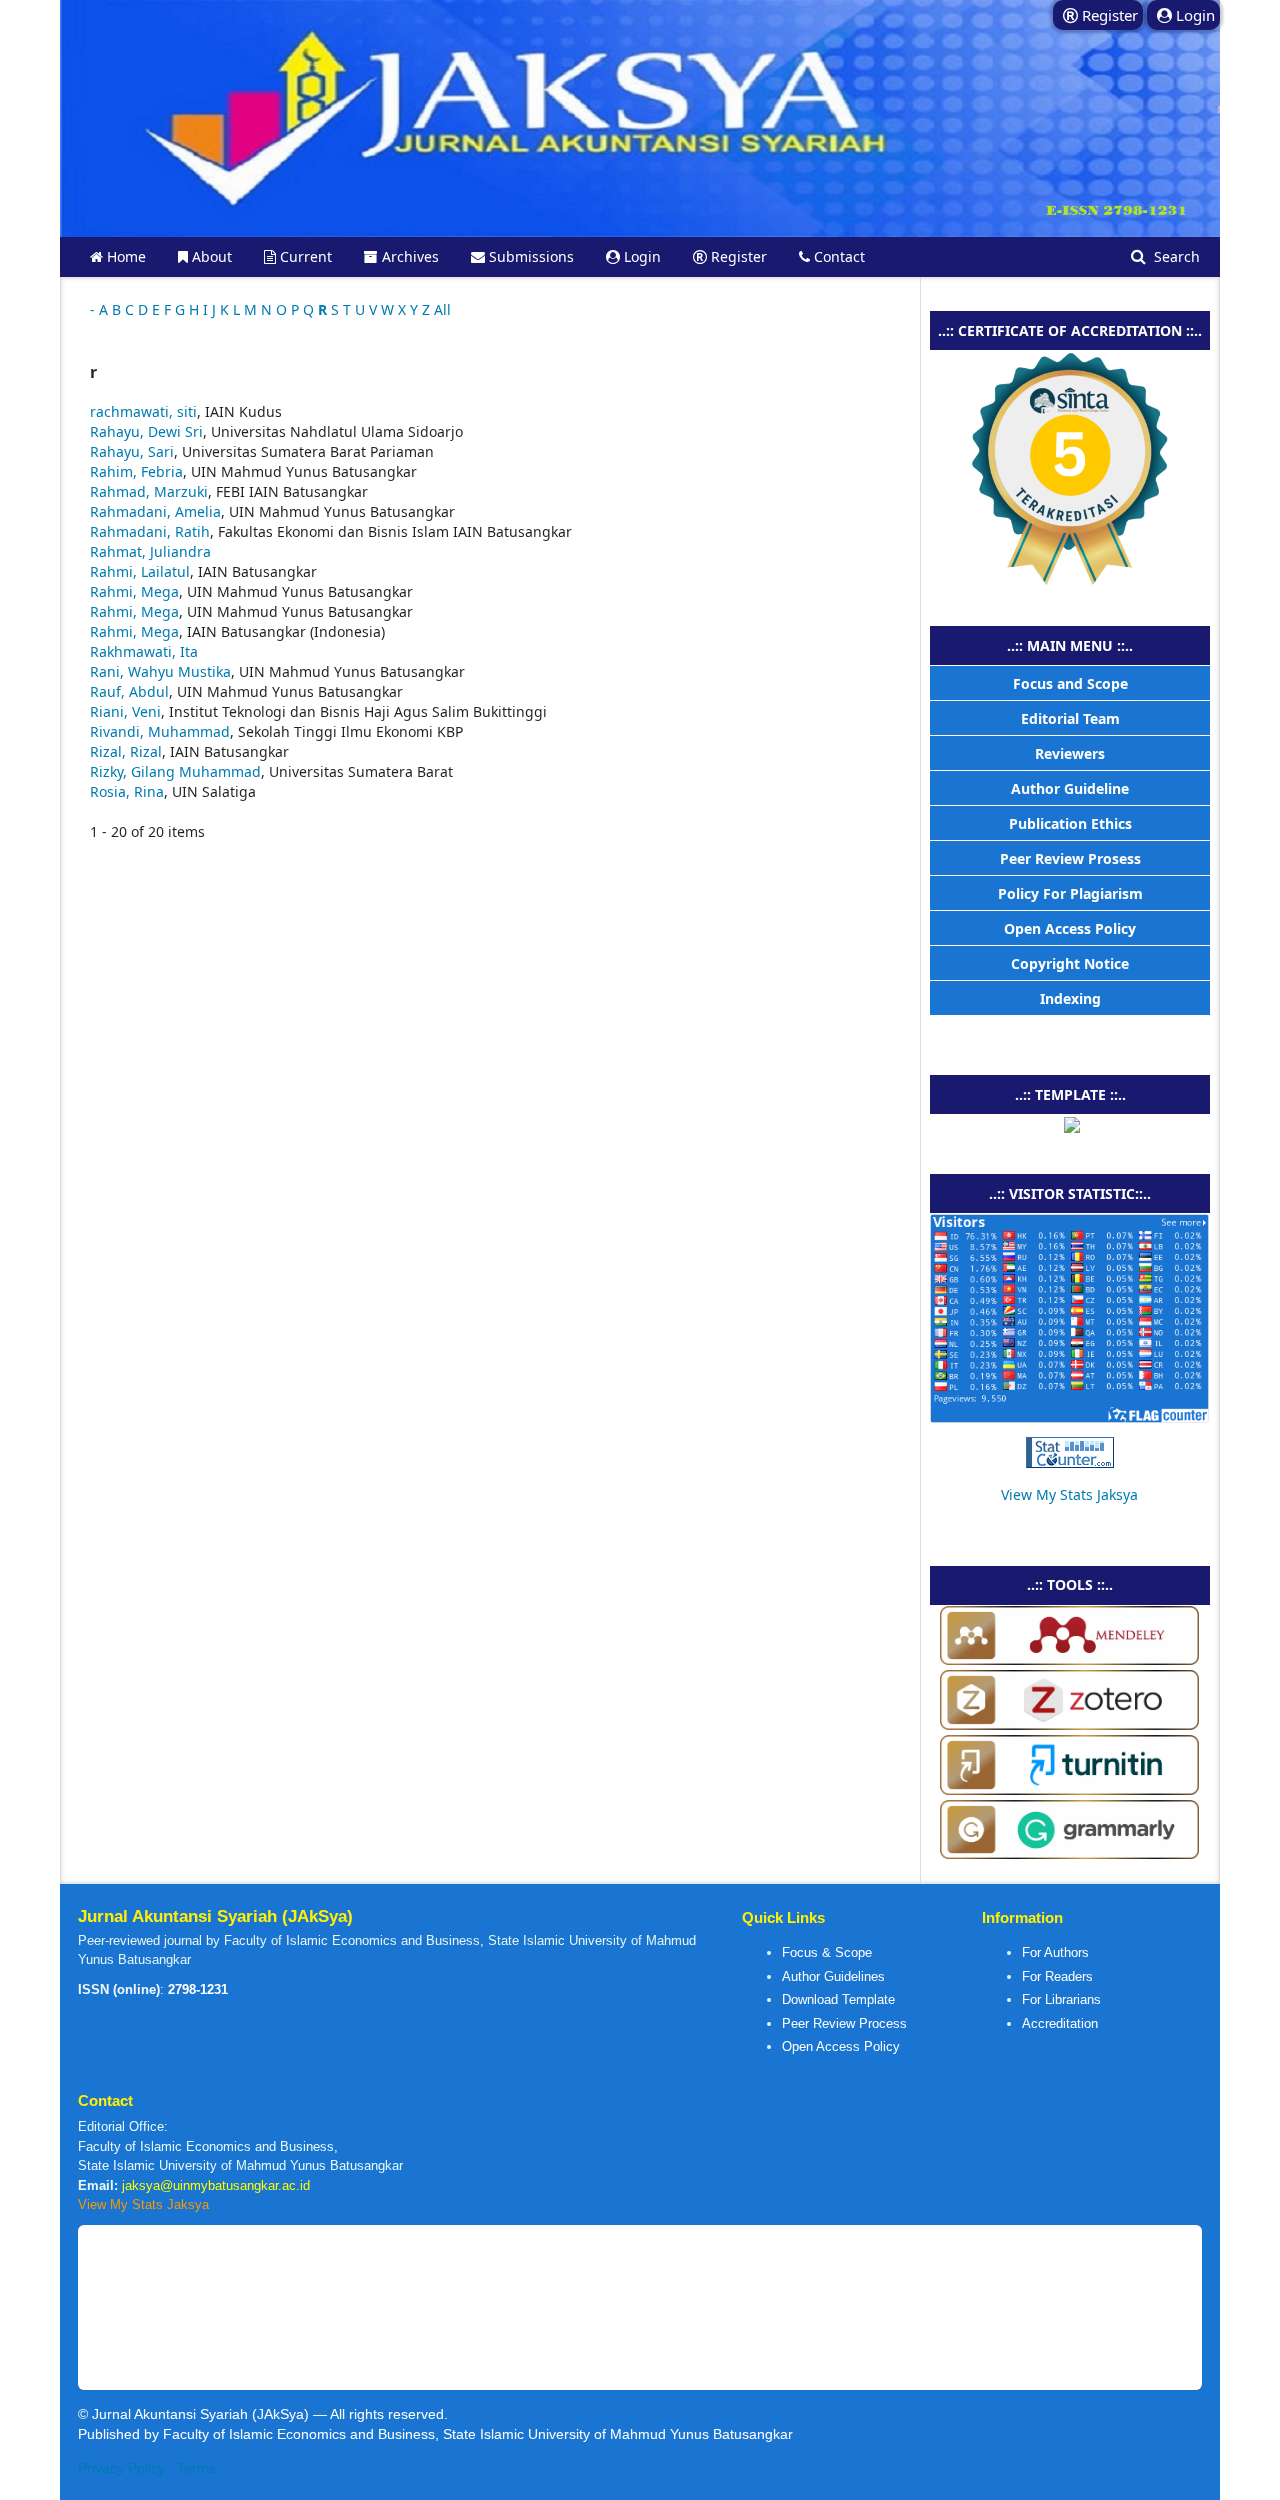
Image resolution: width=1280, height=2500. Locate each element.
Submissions (529, 256)
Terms (196, 2468)
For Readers (1057, 1976)
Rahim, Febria (136, 471)
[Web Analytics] (1069, 1452)
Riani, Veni (125, 711)
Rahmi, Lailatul (140, 571)
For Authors (1055, 1952)
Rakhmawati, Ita (144, 651)
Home (124, 256)
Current (304, 256)
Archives (408, 256)
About (210, 256)
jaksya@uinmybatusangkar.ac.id (216, 2185)
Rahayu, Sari (132, 451)
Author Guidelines (833, 1976)
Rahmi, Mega (134, 591)
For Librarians (1061, 1999)
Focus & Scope (827, 1952)
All (442, 309)
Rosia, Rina (127, 791)
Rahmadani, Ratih (150, 531)
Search (1175, 256)
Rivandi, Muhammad (160, 731)
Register (737, 256)
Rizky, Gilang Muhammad (175, 771)
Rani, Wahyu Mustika (160, 671)
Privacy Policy (121, 2468)
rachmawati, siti (143, 411)
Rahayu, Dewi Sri (146, 431)
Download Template (838, 1999)
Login (640, 256)
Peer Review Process (844, 2023)
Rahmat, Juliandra (150, 551)
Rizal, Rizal (126, 751)
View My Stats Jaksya (1069, 1494)
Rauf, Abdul (129, 691)
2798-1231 (198, 1989)
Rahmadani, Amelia (155, 511)
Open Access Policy (841, 2046)
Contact (837, 256)
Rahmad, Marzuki (149, 491)
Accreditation (1060, 2023)
